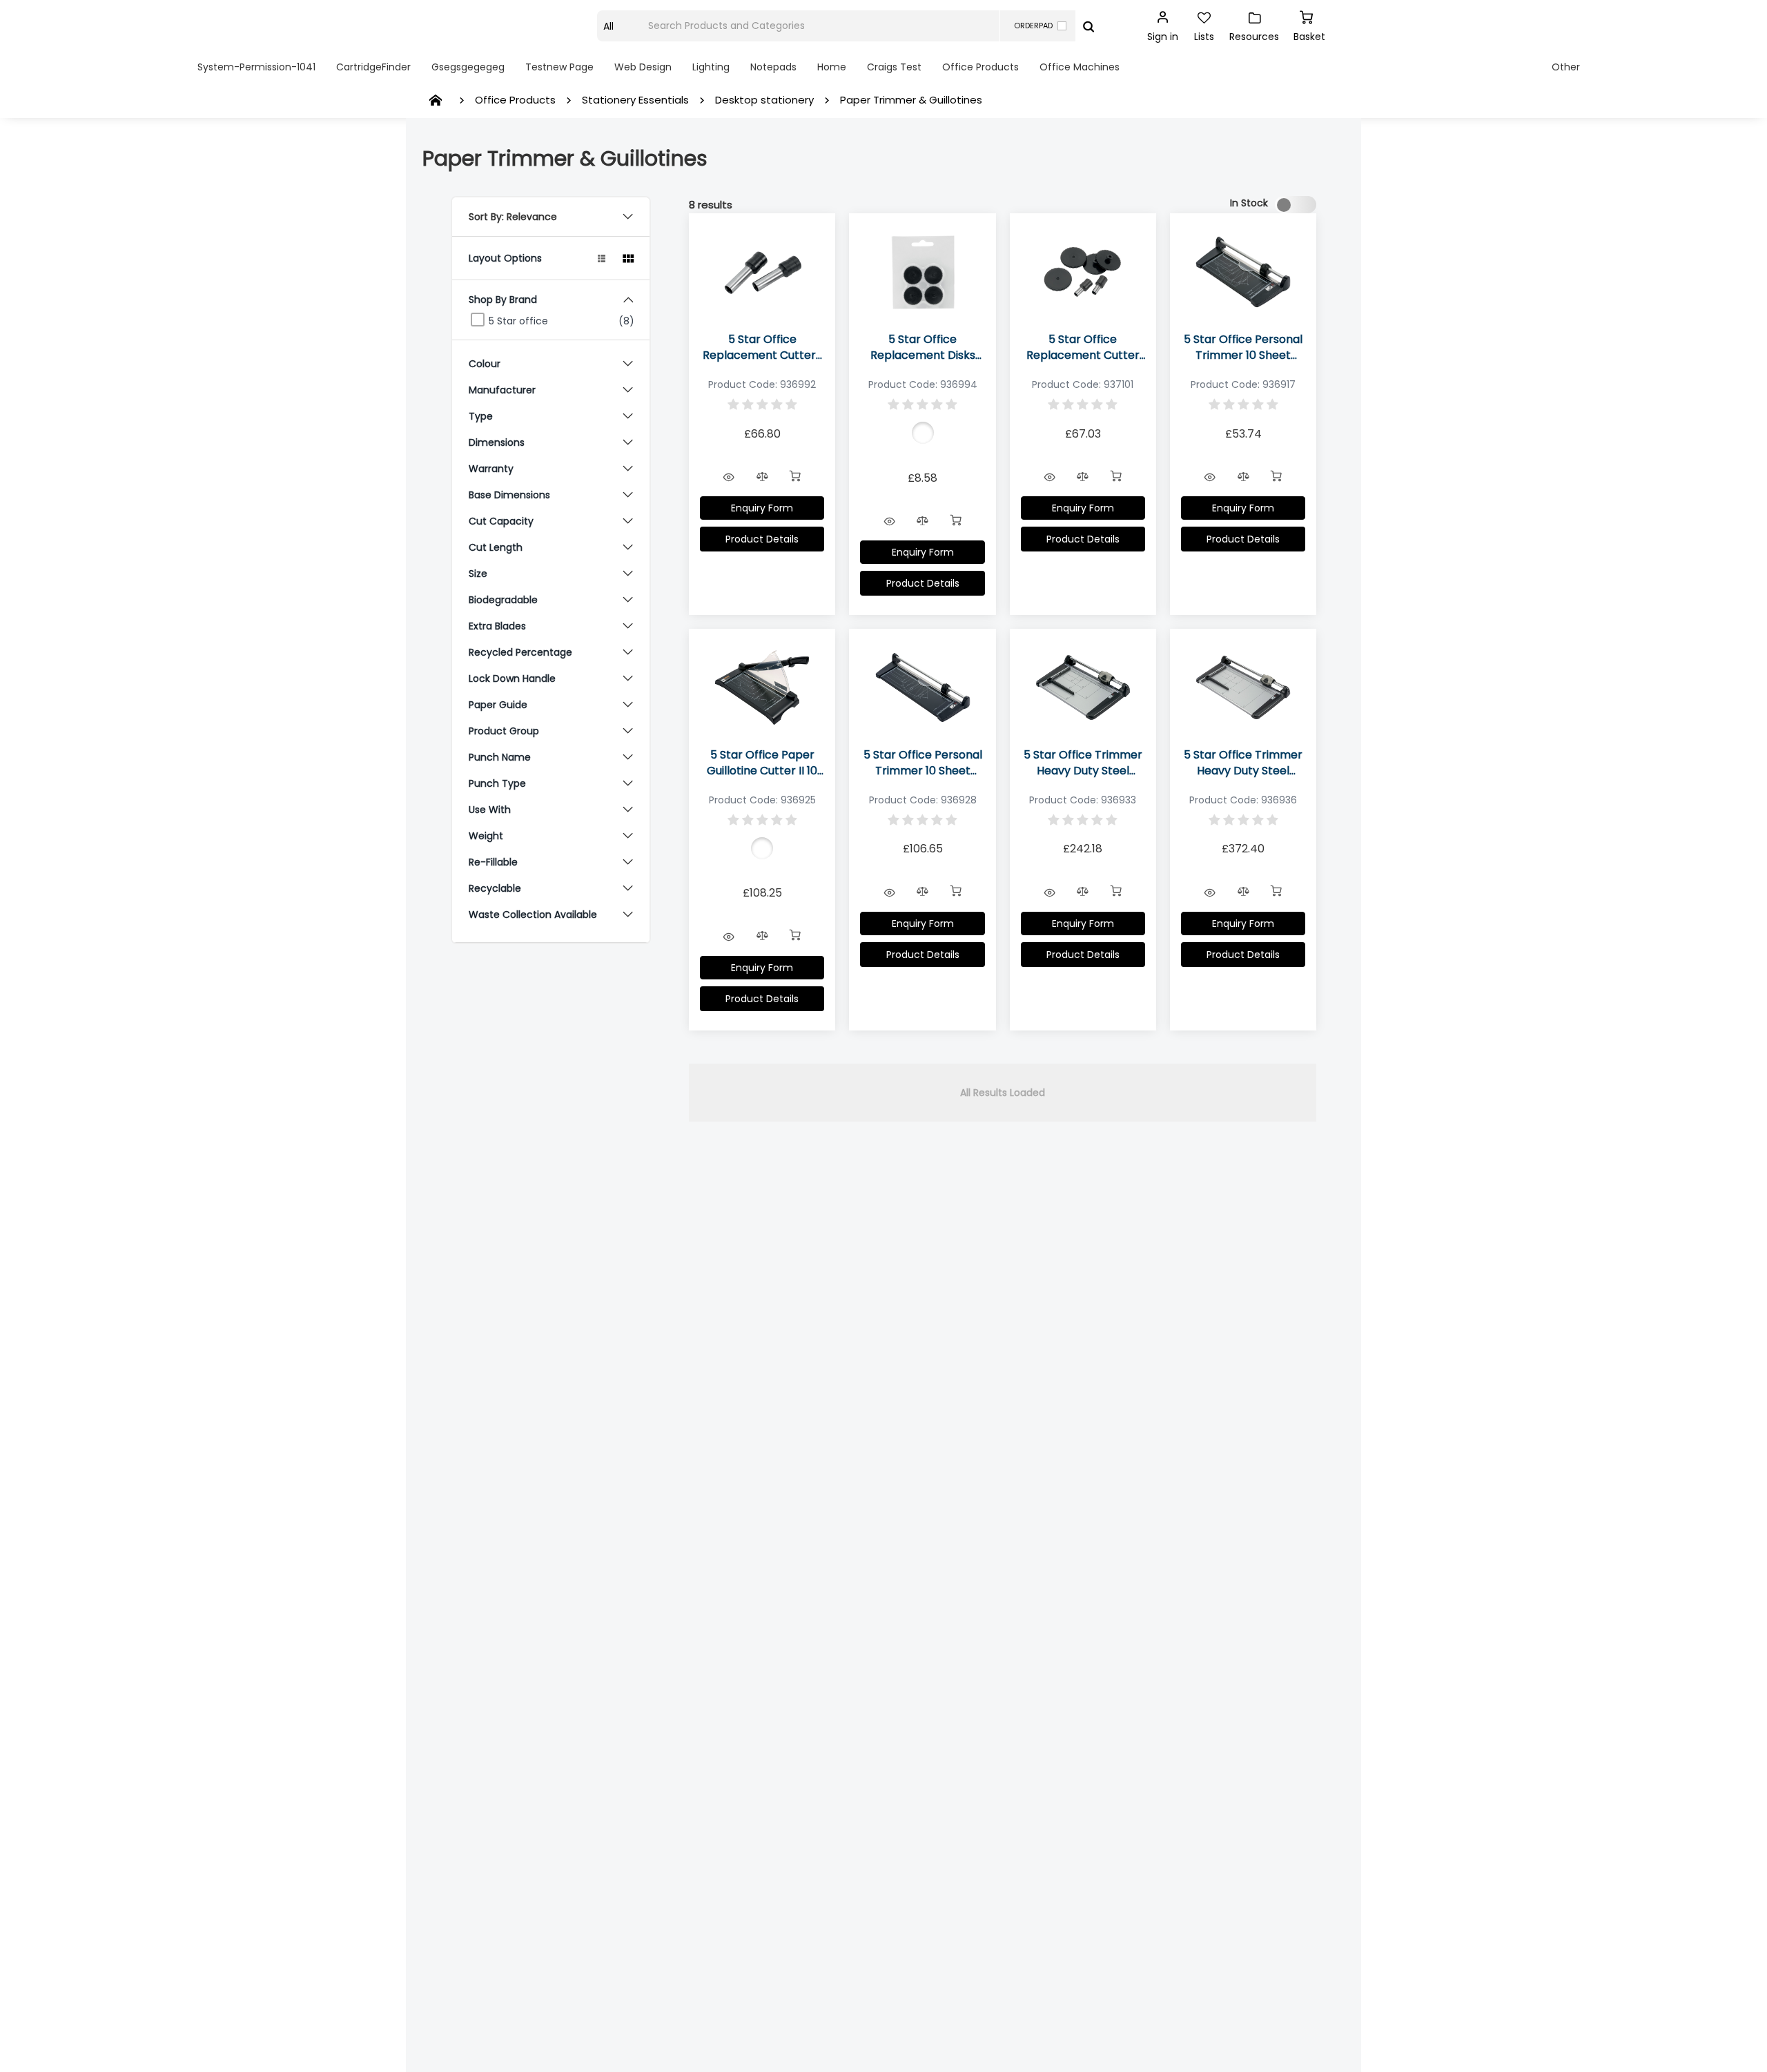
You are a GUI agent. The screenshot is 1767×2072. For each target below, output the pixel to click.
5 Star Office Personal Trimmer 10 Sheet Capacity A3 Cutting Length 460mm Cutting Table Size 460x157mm (923, 763)
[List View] (602, 258)
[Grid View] (628, 258)
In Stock (1249, 203)
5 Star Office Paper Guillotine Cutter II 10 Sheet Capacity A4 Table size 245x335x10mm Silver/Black (762, 763)
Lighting (711, 67)
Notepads (773, 67)
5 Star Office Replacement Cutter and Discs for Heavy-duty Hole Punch (1083, 347)
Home (832, 67)
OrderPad (1033, 26)
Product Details (762, 539)
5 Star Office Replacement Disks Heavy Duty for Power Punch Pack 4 (922, 347)
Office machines (1080, 67)
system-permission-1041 (256, 67)
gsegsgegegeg (468, 67)
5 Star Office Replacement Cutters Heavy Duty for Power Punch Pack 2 (762, 347)
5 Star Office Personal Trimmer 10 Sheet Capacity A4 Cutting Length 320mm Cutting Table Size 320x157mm (1243, 347)
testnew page (559, 67)
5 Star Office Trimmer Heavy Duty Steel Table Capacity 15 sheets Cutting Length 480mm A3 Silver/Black (1243, 763)
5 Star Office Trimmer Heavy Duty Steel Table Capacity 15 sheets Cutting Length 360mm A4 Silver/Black (1083, 763)
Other (1566, 67)
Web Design (643, 67)
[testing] (507, 26)
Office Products (980, 67)
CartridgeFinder (373, 67)
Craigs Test (894, 67)
